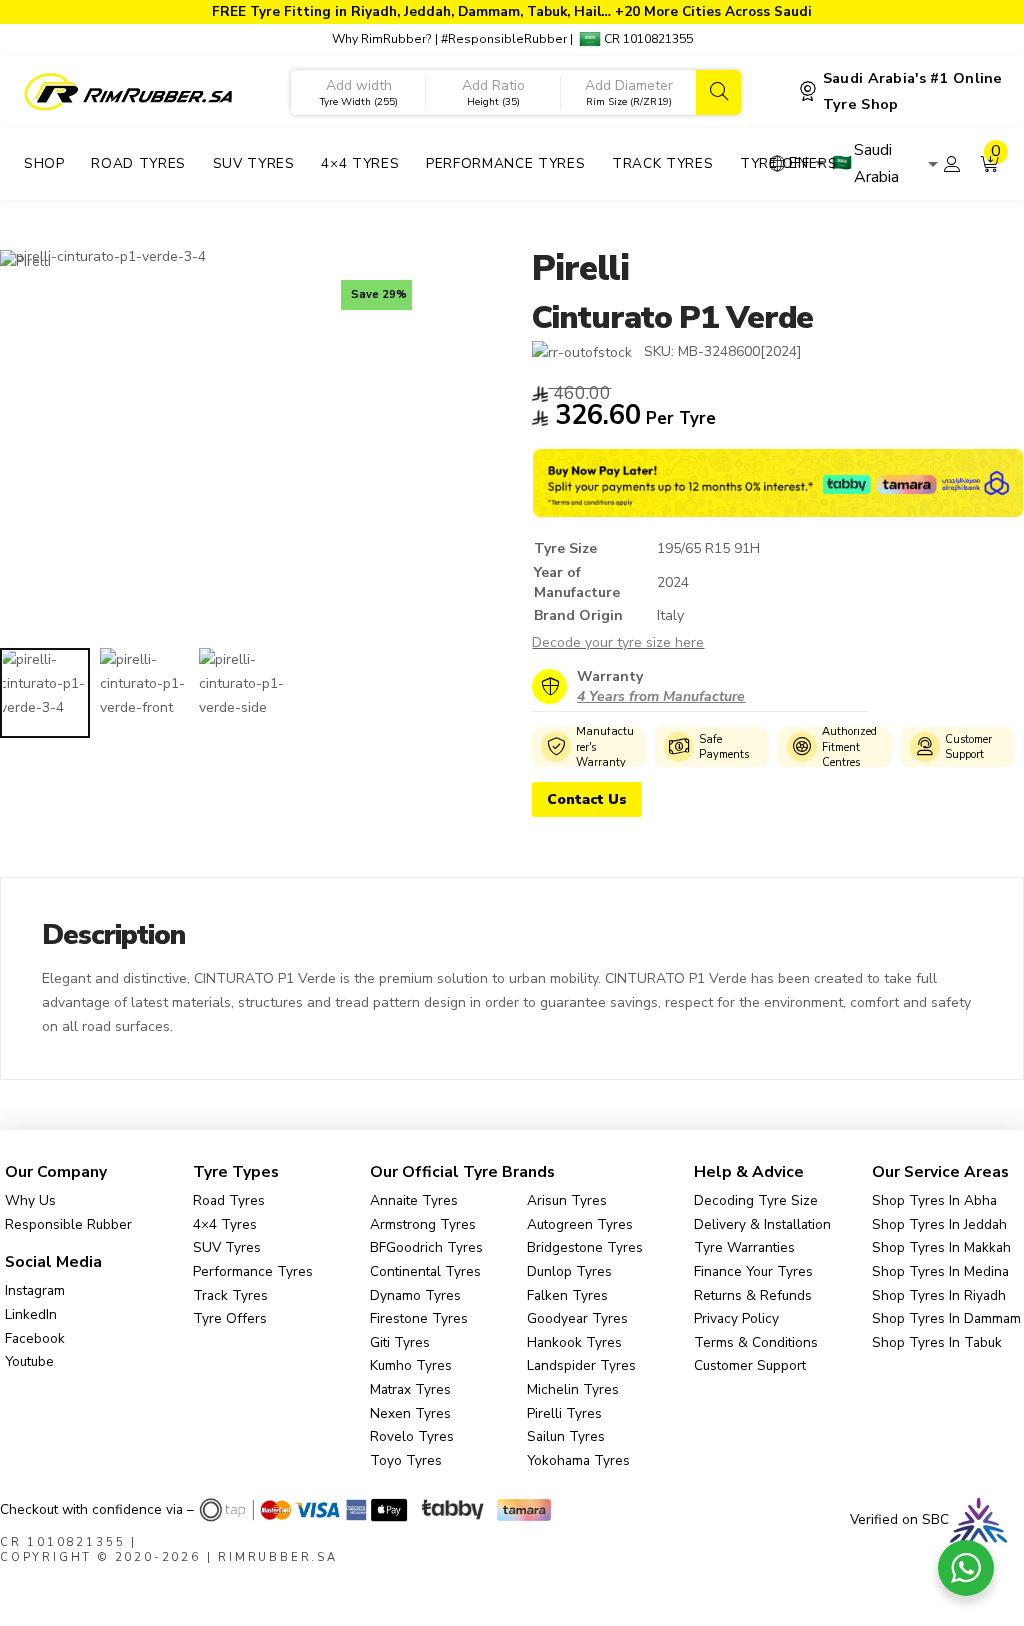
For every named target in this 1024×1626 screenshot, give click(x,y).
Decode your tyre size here (618, 642)
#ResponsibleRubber (504, 39)
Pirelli (580, 268)
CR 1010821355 (647, 39)
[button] (990, 164)
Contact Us (587, 799)
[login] (952, 164)
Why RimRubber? (382, 39)
